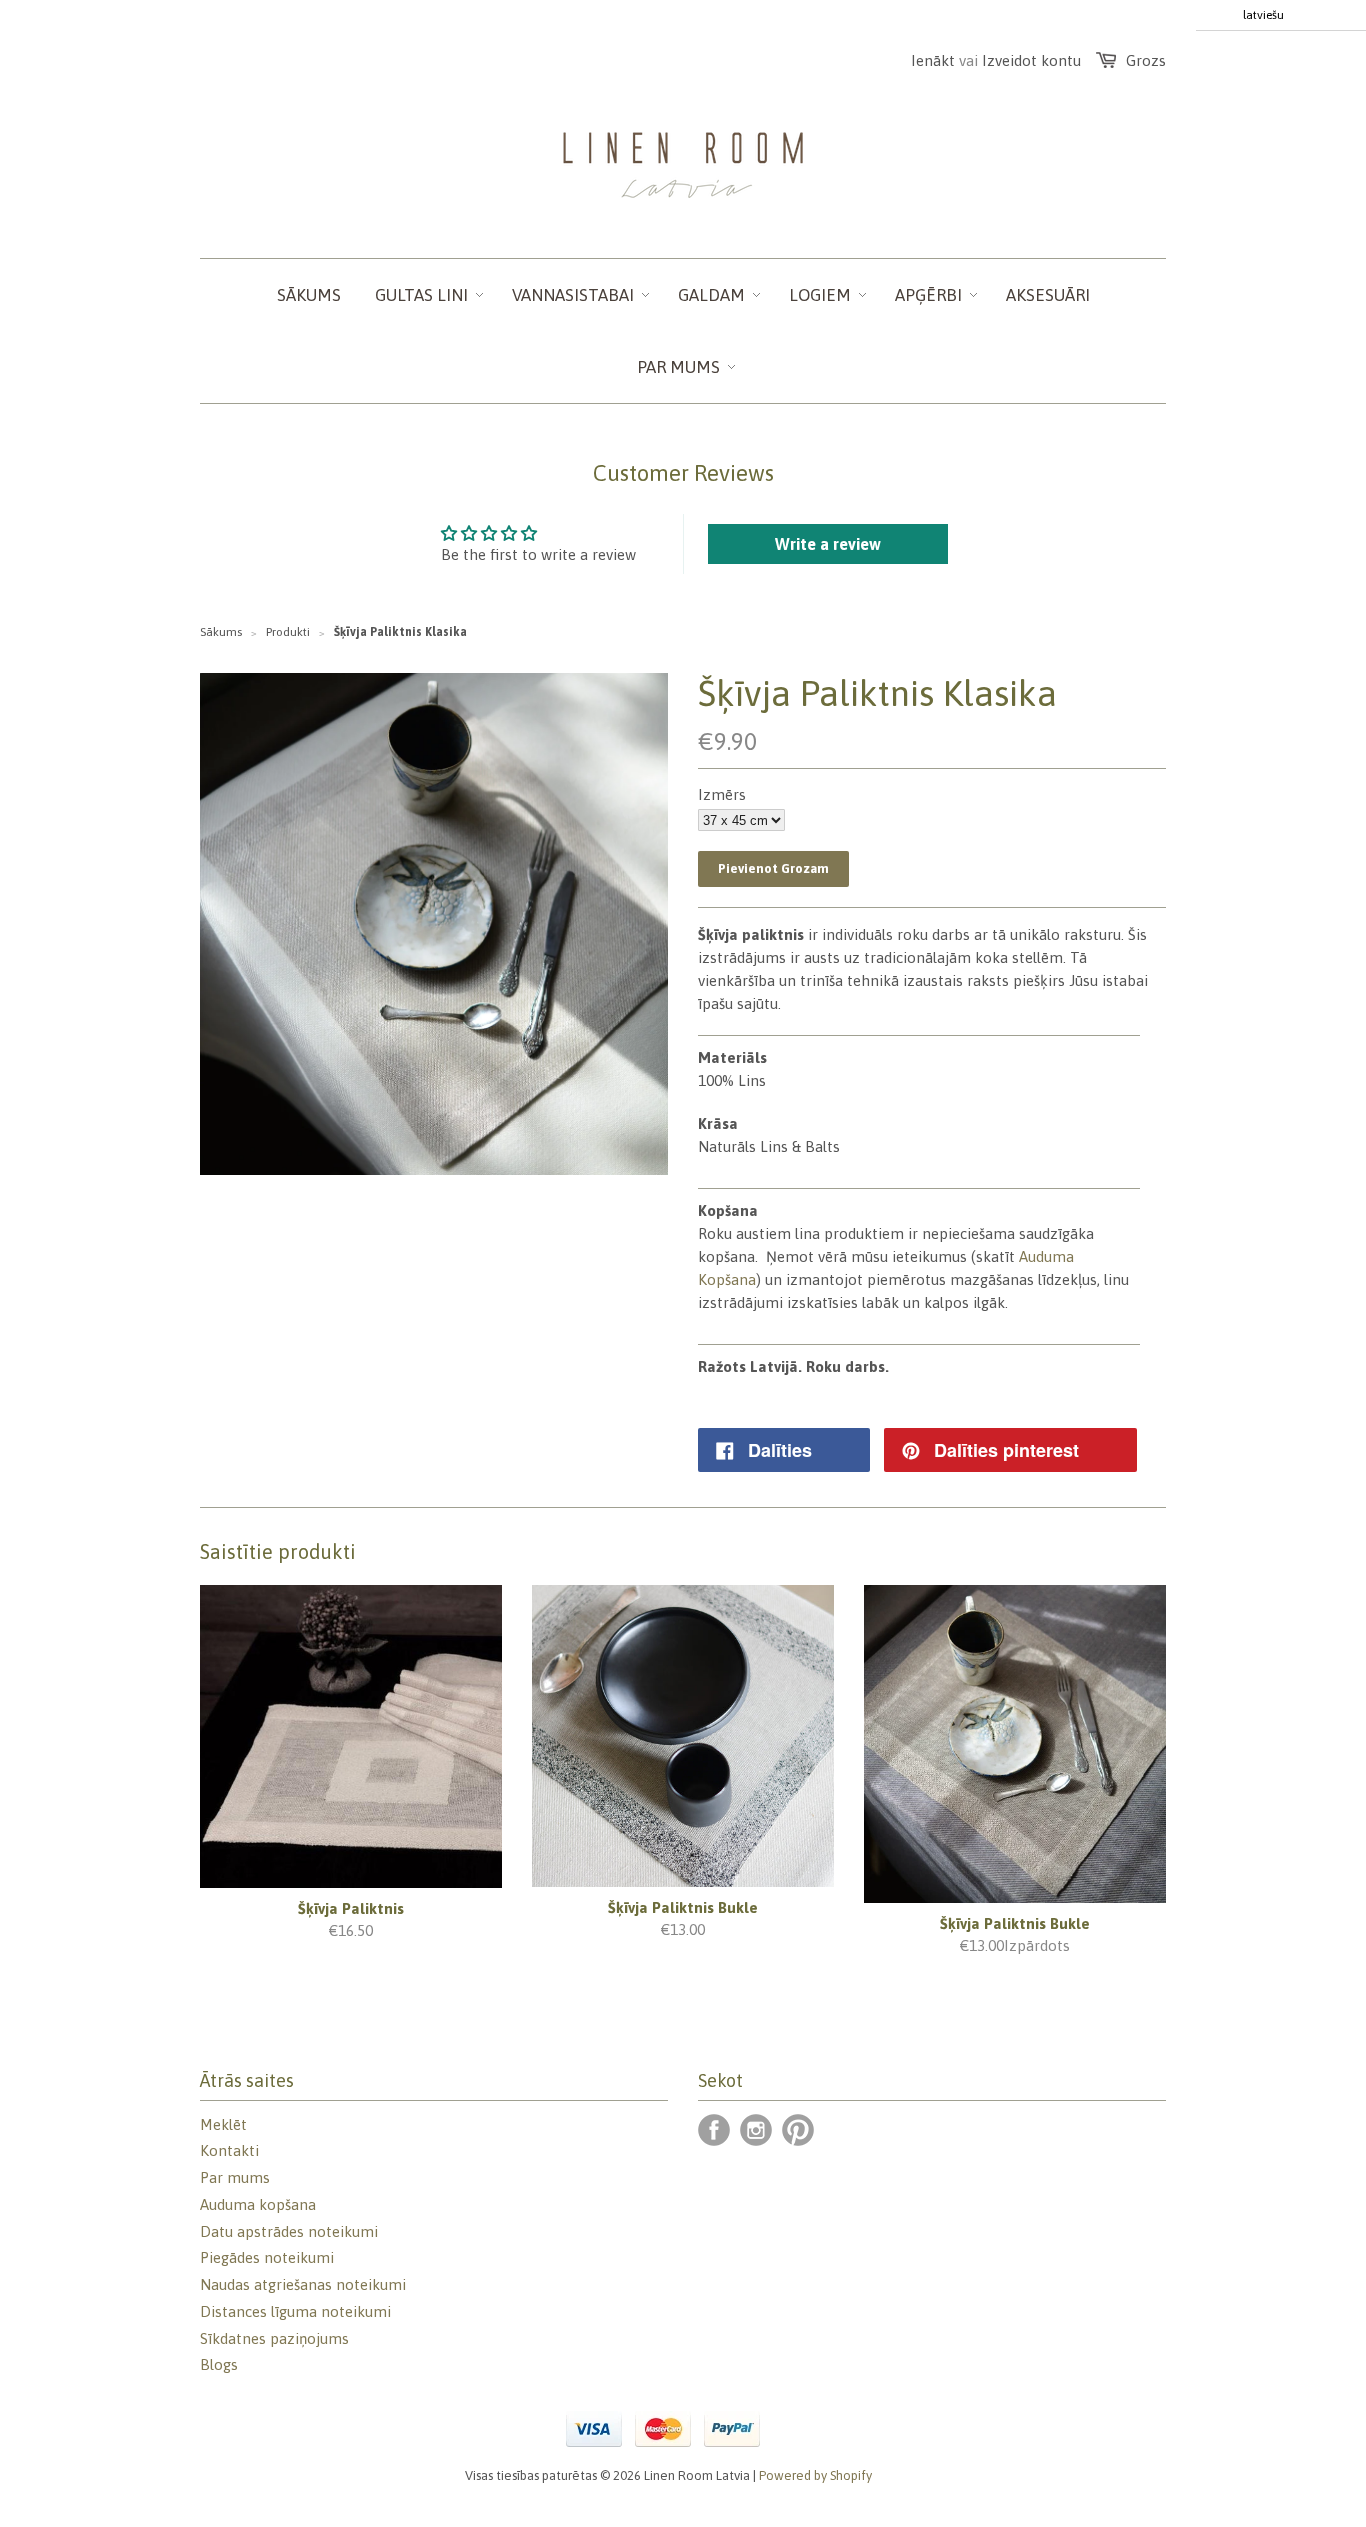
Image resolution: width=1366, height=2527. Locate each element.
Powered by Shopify (815, 2475)
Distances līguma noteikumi (295, 2311)
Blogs (219, 2364)
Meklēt (223, 2124)
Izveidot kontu (1031, 60)
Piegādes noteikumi (267, 2257)
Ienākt (933, 60)
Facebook (714, 2130)
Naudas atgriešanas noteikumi (303, 2284)
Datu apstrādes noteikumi (289, 2231)
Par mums (235, 2177)
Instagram (756, 2130)
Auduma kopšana (258, 2204)
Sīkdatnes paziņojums (274, 2338)
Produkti (288, 632)
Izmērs (722, 794)
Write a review (828, 544)
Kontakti (229, 2150)
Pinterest (798, 2130)
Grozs (1146, 60)
